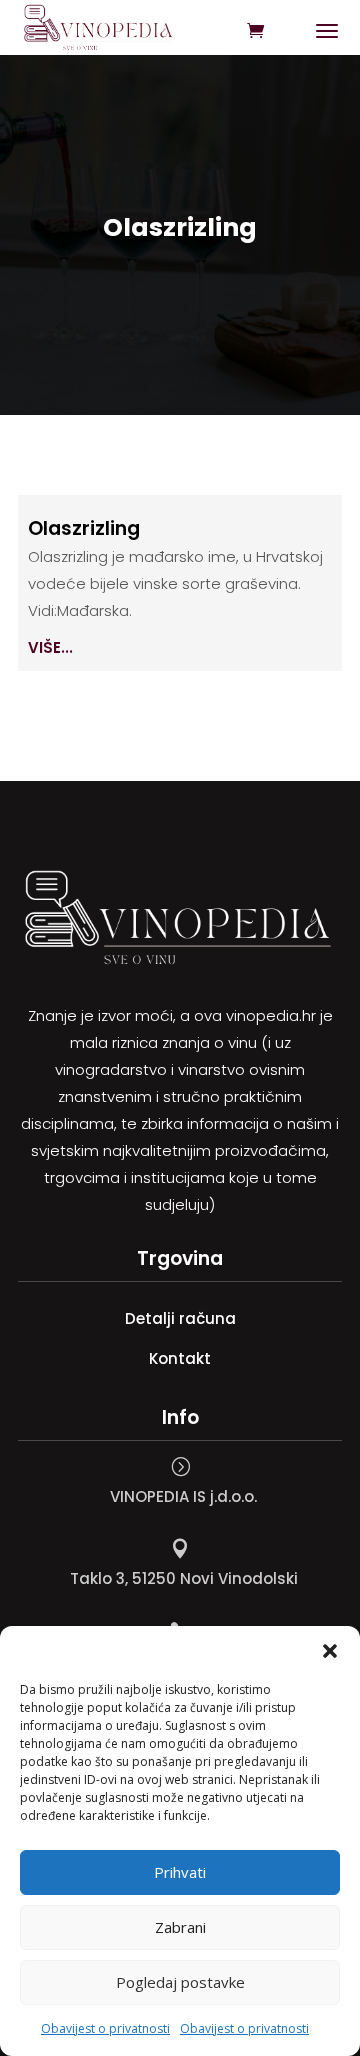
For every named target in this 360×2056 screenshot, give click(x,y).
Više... (50, 647)
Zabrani (180, 1927)
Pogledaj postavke (180, 1982)
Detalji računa (180, 1318)
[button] (330, 1651)
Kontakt (180, 1358)
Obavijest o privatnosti (105, 2028)
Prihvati (180, 1872)
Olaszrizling (84, 528)
